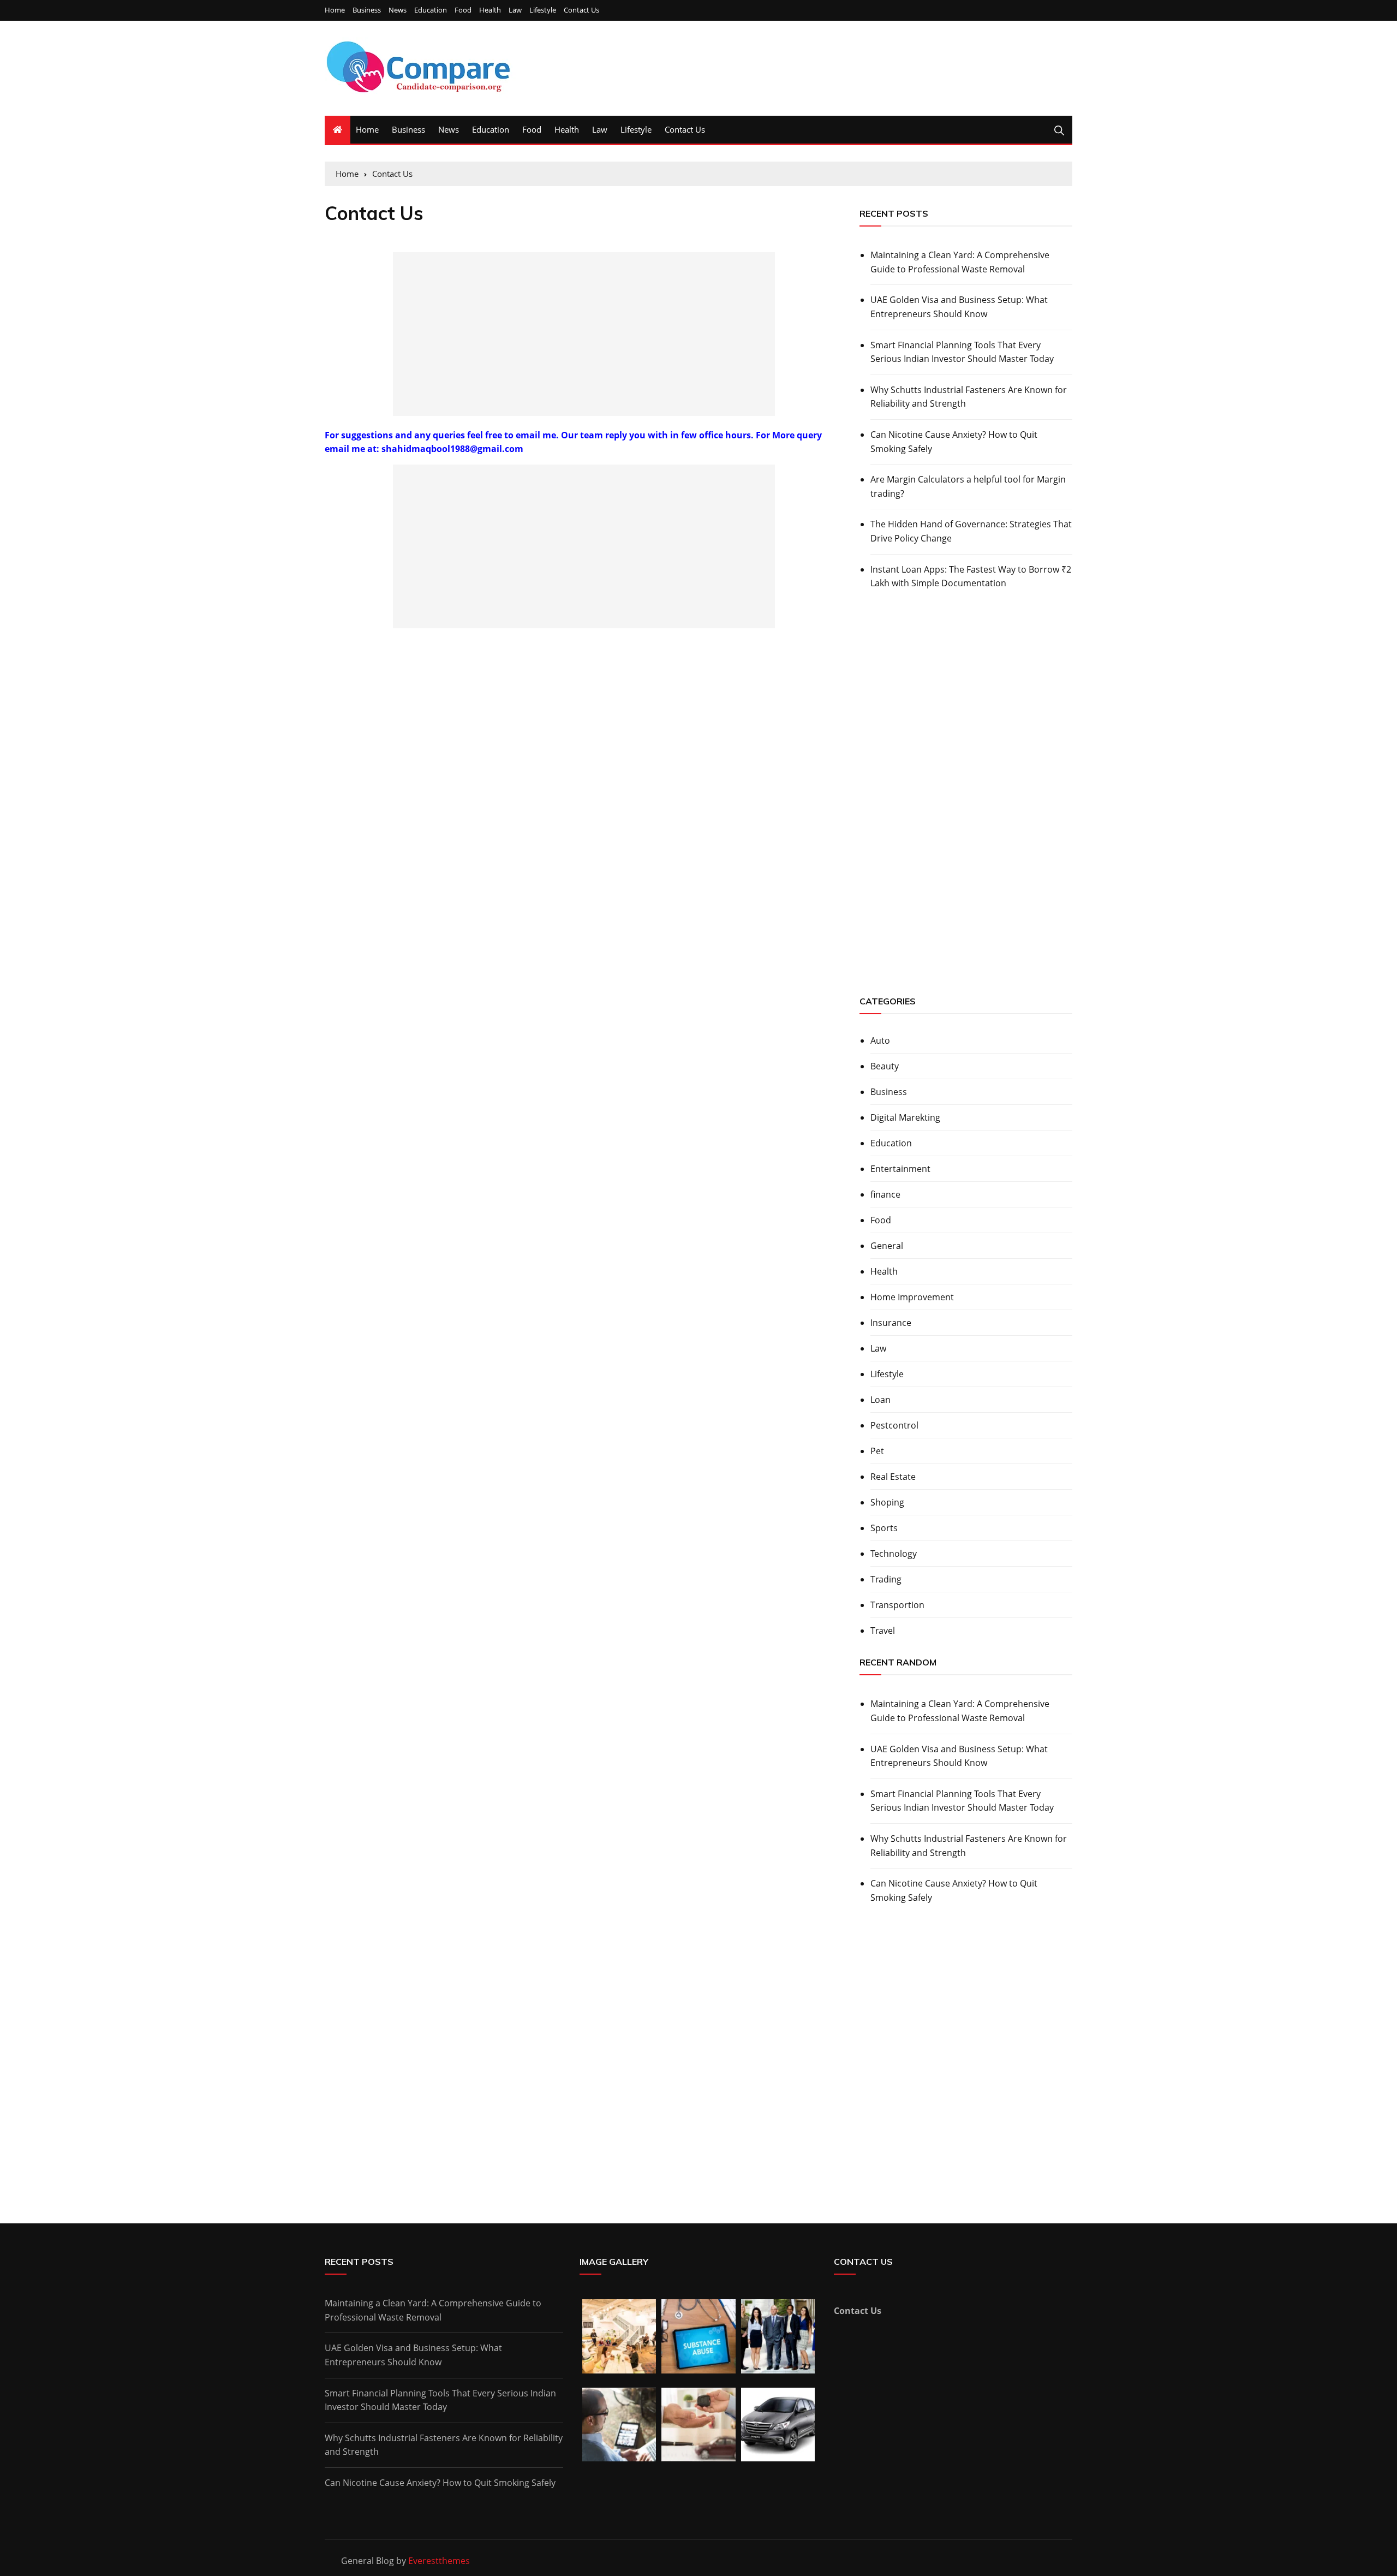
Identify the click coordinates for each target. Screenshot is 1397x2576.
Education (431, 10)
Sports (884, 1528)
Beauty (885, 1066)
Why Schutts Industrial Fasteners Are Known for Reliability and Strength (969, 397)
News (398, 10)
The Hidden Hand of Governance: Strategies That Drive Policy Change (971, 531)
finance (885, 1194)
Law (515, 10)
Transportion (897, 1605)
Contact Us (581, 10)
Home (335, 10)
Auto (880, 1040)
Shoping (887, 1502)
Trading (886, 1579)
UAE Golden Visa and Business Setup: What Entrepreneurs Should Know (959, 307)
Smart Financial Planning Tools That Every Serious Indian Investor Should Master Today (962, 352)
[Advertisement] (584, 334)
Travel (883, 1631)
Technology (894, 1554)
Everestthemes (439, 2561)
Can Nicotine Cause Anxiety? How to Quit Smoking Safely (954, 442)
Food (463, 10)
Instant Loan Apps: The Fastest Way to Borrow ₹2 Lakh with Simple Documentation (971, 576)
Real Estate (893, 1477)
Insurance (891, 1323)
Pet (877, 1451)
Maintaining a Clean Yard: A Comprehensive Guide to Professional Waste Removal (960, 262)
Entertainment (900, 1169)
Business (367, 10)
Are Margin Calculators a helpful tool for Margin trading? (968, 486)
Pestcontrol (894, 1425)
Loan (880, 1400)
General (887, 1246)
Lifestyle (543, 10)
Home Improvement (912, 1297)
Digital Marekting (905, 1117)
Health (490, 10)
